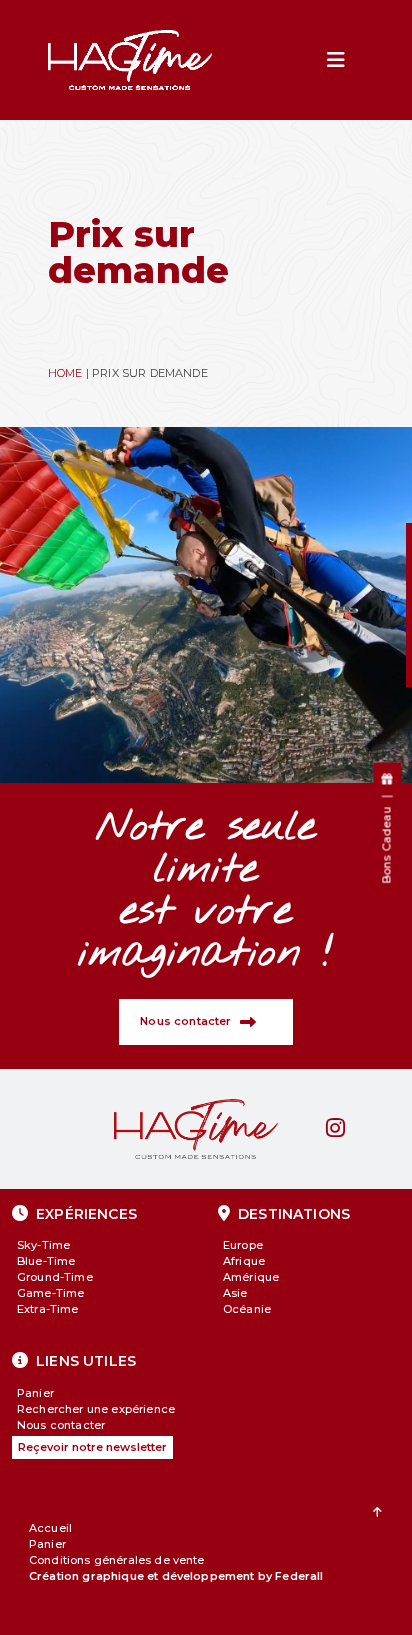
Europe (243, 1245)
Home (65, 373)
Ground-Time (55, 1277)
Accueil (50, 1528)
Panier (35, 1393)
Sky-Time (43, 1245)
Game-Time (50, 1293)
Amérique (251, 1277)
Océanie (247, 1309)
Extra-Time (48, 1309)
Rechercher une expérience (96, 1409)
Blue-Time (46, 1261)
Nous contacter (61, 1425)
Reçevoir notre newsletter (92, 1447)
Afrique (244, 1261)
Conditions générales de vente (117, 1560)
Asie (235, 1293)
